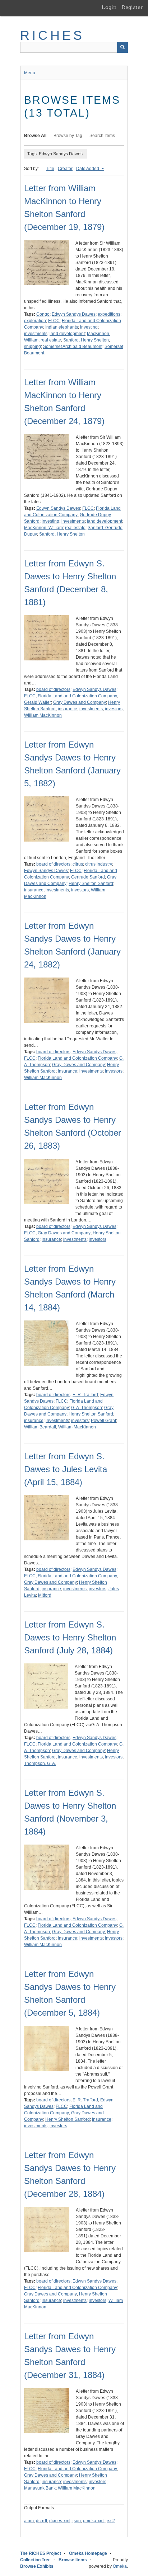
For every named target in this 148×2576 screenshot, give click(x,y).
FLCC (54, 321)
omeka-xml (94, 2521)
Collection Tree (35, 2560)
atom (29, 2521)
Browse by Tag (68, 136)
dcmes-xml (60, 2521)
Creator (65, 169)
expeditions (109, 314)
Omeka (120, 2566)
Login (109, 7)
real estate (51, 340)
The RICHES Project (41, 2553)
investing (89, 327)
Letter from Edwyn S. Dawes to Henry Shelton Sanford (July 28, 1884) (70, 1637)
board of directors (53, 689)
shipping (33, 347)
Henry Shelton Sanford (91, 884)
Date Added (88, 169)
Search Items (102, 136)
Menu (30, 73)
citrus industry (99, 864)
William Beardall (40, 1427)
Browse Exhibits (37, 2566)
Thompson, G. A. (40, 1763)
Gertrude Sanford (88, 877)
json (77, 2521)
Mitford (45, 1595)
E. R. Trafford (85, 1395)
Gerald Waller (38, 702)
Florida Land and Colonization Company (77, 696)
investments (36, 334)
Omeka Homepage (88, 2553)
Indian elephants (62, 327)
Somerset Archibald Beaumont (73, 347)
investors (114, 709)
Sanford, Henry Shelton (86, 340)
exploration (35, 321)
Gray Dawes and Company (80, 702)
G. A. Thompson (87, 1408)
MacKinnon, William (43, 528)
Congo (43, 314)
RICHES (52, 35)
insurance (68, 709)
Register (132, 7)
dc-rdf (41, 2521)
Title (50, 169)
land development (67, 334)
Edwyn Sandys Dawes (74, 314)
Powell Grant (103, 1421)
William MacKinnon (43, 715)
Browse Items (73, 2560)
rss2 (111, 2521)
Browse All (35, 136)
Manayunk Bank (40, 2488)
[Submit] (122, 47)
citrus (78, 864)
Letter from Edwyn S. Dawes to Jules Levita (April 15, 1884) (66, 1469)
